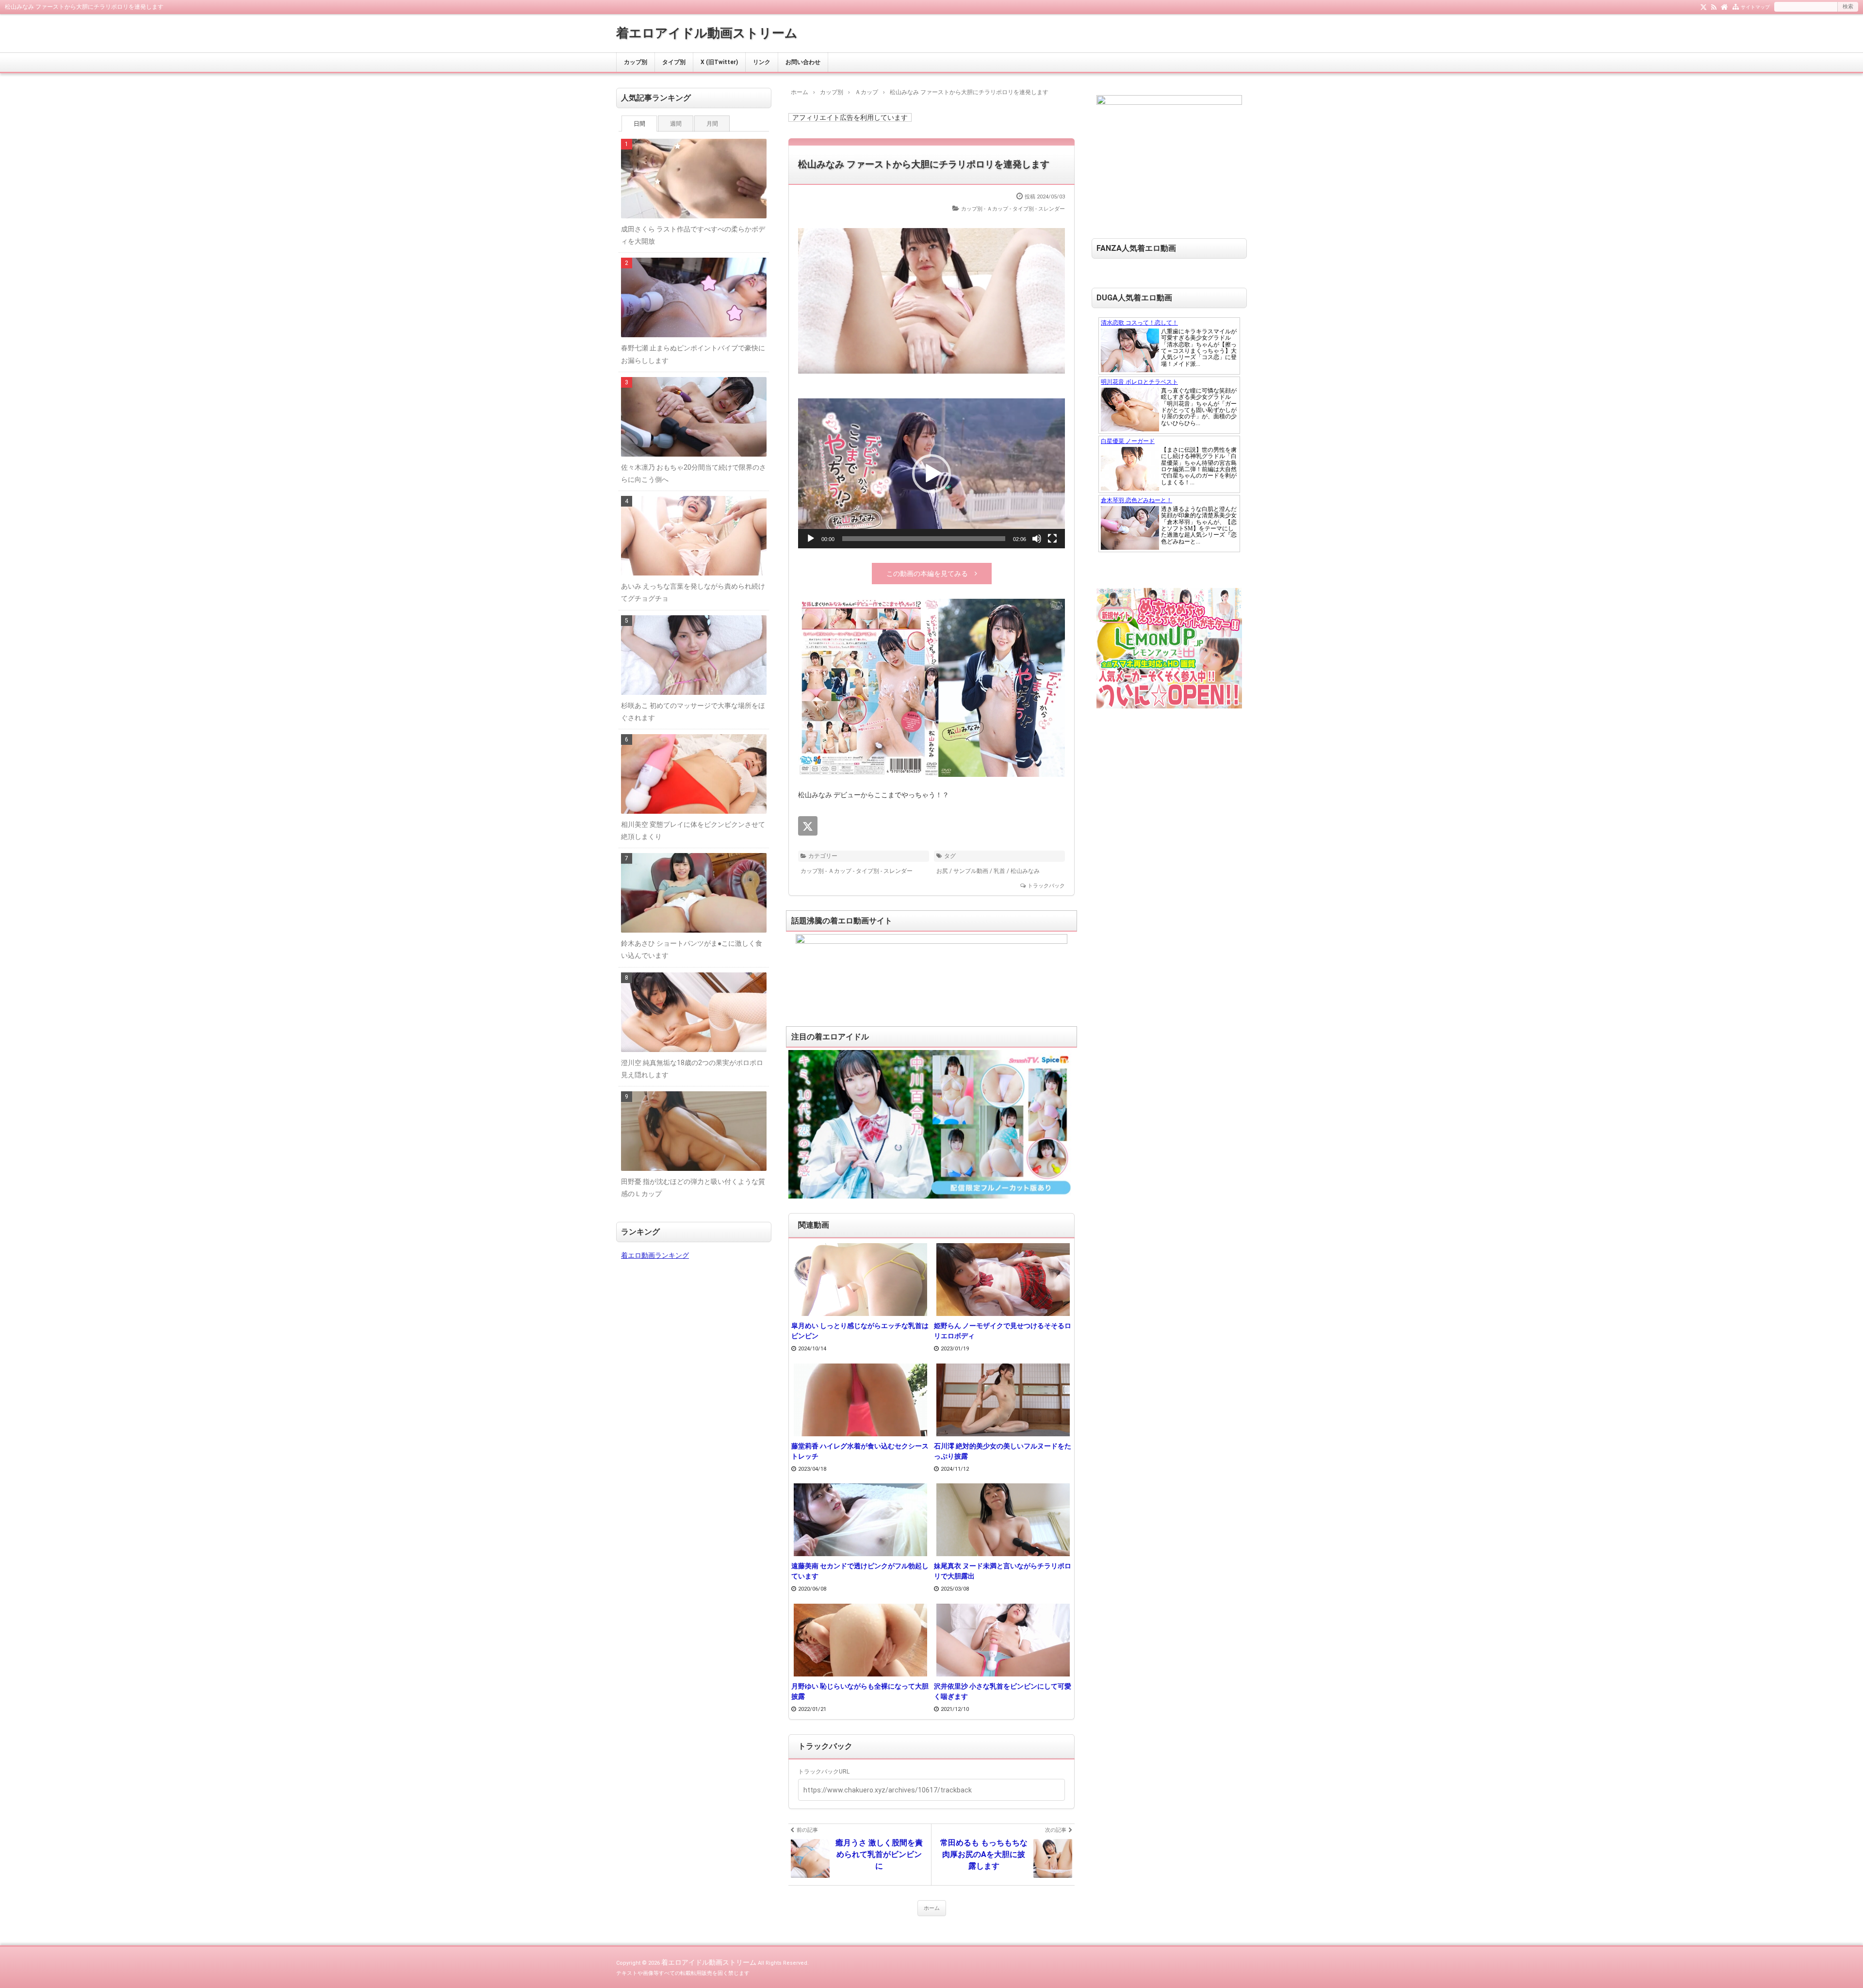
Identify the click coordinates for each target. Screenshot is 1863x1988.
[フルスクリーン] (1052, 539)
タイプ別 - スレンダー (1039, 209)
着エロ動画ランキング (655, 1255)
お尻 (942, 871)
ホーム (932, 1908)
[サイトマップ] (1736, 6)
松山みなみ (1025, 871)
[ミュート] (1037, 539)
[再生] (811, 539)
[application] (931, 473)
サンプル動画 (971, 871)
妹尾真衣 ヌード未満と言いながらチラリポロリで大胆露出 (1003, 1571)
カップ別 (636, 62)
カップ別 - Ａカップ (985, 209)
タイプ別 (674, 62)
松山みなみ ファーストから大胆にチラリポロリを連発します (924, 164)
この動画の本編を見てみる (927, 574)
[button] (931, 474)
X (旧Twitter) (719, 62)
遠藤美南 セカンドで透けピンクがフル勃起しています (860, 1571)
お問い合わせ (803, 62)
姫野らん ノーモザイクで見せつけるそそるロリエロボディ (1003, 1331)
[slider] (924, 539)
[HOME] (1724, 6)
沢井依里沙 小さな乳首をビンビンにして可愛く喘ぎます (1003, 1691)
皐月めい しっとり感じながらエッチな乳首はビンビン (860, 1331)
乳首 (999, 871)
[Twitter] (1704, 6)
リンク (762, 62)
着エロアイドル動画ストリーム (707, 33)
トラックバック (1046, 886)
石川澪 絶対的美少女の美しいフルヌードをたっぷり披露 (1003, 1451)
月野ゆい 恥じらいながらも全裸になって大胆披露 (860, 1691)
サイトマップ (1755, 7)
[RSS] (1714, 6)
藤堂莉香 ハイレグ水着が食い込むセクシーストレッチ (860, 1451)
